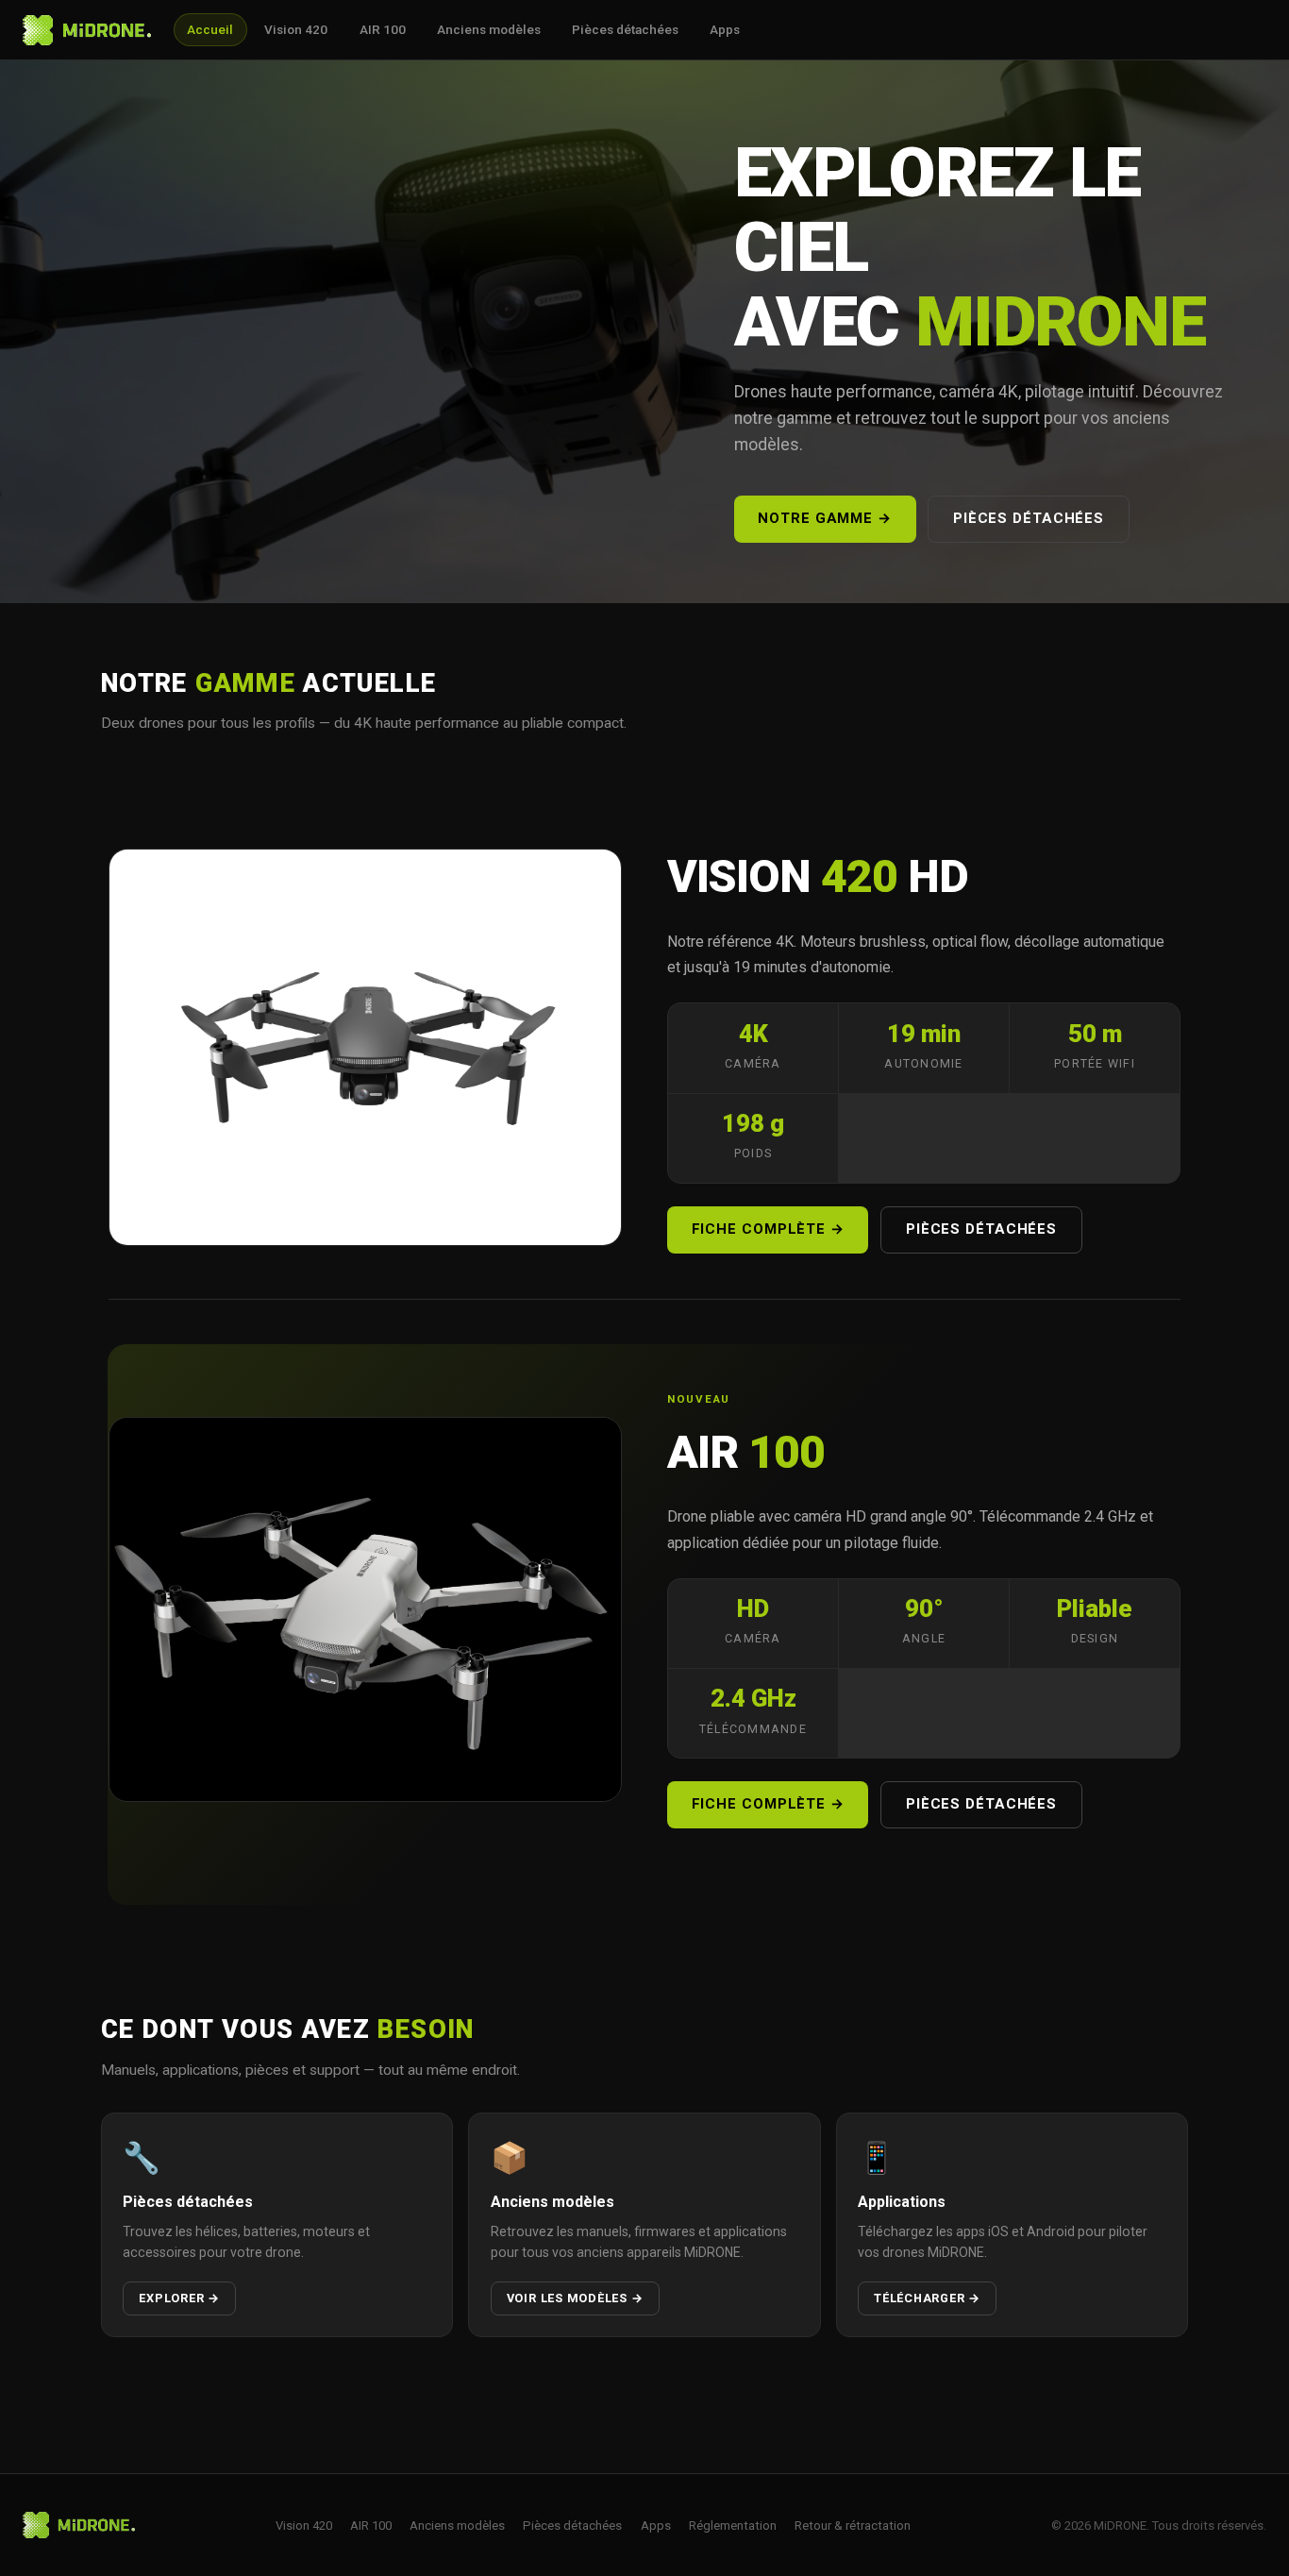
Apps (725, 29)
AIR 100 (383, 29)
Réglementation (733, 2525)
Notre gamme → (825, 518)
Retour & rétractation (853, 2525)
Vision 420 (296, 29)
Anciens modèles (489, 29)
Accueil (210, 29)
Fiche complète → (768, 1229)
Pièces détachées (625, 29)
